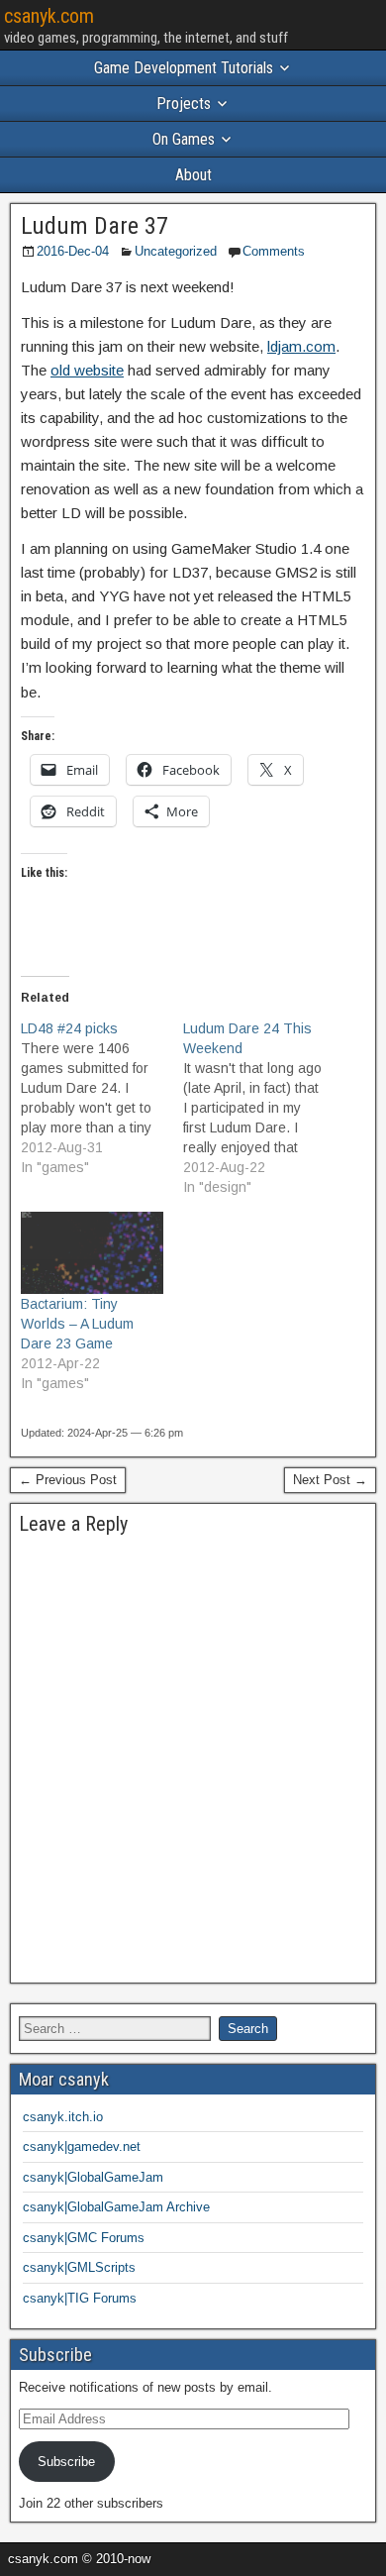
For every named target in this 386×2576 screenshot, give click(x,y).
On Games (184, 139)
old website (87, 370)
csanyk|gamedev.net (82, 2147)
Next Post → (330, 1480)
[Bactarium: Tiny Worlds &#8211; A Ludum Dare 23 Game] (92, 1252)
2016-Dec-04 (73, 251)
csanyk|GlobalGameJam (93, 2177)
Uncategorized (176, 251)
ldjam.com (301, 346)
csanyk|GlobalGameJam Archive (116, 2207)
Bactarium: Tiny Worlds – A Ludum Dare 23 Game (77, 1324)
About (193, 175)
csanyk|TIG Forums (80, 2298)
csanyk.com (49, 16)
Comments (274, 251)
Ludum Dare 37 (95, 226)
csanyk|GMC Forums (84, 2238)
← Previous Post (68, 1480)
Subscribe (66, 2462)
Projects (184, 104)
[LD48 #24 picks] (102, 1098)
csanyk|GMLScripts (79, 2267)
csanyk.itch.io (63, 2117)
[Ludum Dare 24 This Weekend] (264, 1108)
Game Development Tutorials (184, 68)
